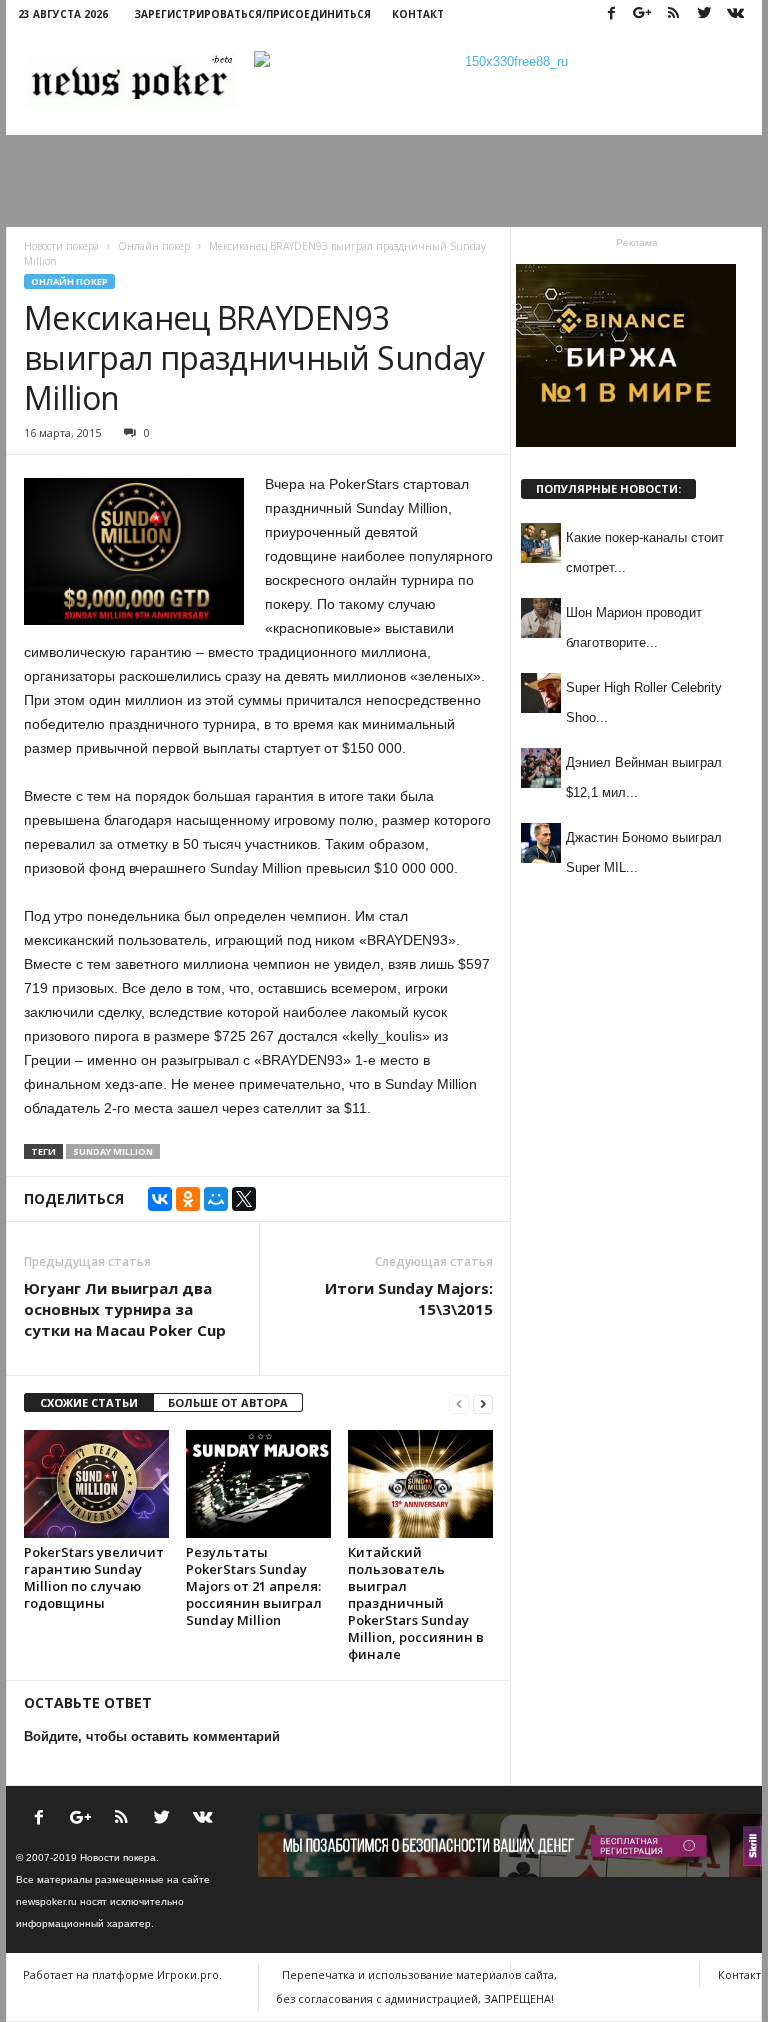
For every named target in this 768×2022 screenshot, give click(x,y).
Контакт (418, 14)
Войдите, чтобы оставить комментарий (152, 1736)
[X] (244, 1199)
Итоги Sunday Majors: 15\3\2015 (409, 1298)
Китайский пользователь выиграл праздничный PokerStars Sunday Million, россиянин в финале (416, 1603)
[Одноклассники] (188, 1199)
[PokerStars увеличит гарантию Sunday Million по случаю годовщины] (96, 1484)
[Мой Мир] (216, 1199)
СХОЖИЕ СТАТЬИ (89, 1402)
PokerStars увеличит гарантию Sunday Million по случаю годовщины (94, 1577)
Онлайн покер (69, 281)
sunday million (113, 1151)
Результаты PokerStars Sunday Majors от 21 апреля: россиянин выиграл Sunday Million (254, 1586)
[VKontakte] (735, 14)
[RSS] (673, 14)
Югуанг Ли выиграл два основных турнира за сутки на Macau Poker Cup (125, 1309)
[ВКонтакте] (160, 1199)
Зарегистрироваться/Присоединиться (252, 14)
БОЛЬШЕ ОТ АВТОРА (228, 1402)
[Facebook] (611, 14)
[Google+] (642, 14)
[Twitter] (704, 14)
